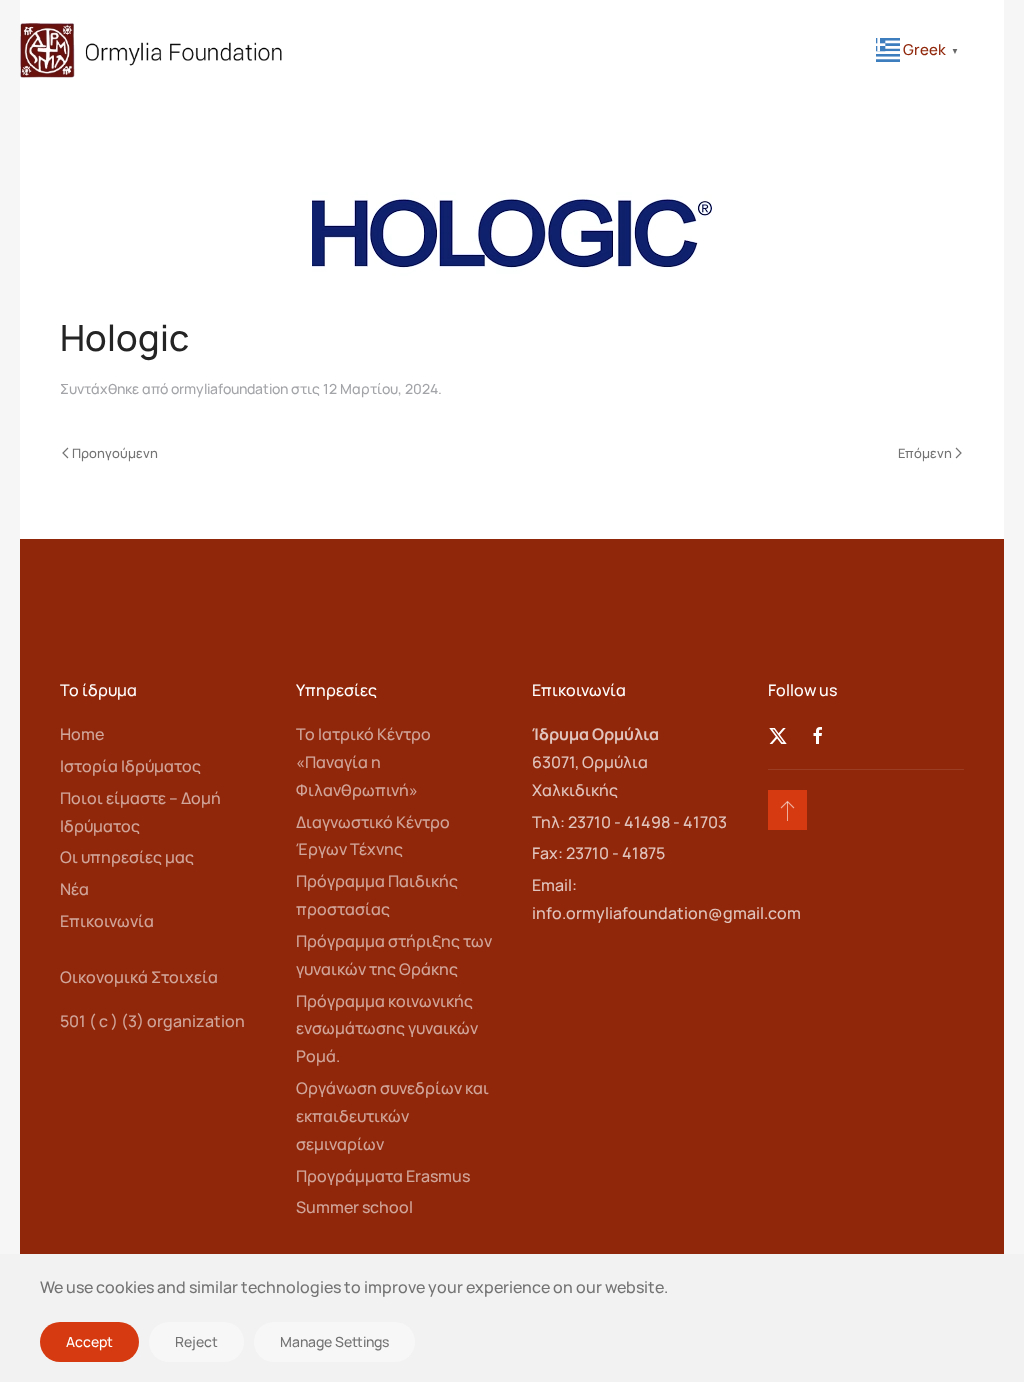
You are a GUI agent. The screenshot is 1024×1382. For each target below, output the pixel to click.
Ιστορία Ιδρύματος (130, 766)
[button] (787, 810)
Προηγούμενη (115, 453)
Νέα (74, 889)
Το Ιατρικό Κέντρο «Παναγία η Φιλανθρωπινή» (363, 762)
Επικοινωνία (107, 921)
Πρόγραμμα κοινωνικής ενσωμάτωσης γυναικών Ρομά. (387, 1029)
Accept (89, 1341)
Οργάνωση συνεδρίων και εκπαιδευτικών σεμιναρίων (392, 1116)
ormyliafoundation (229, 388)
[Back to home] (152, 50)
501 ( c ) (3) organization (152, 1021)
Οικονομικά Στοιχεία (139, 977)
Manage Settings (334, 1341)
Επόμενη (925, 453)
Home (82, 734)
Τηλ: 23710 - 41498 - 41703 (629, 822)
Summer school (354, 1207)
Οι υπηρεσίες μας (127, 857)
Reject (196, 1341)
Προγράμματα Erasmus (383, 1176)
